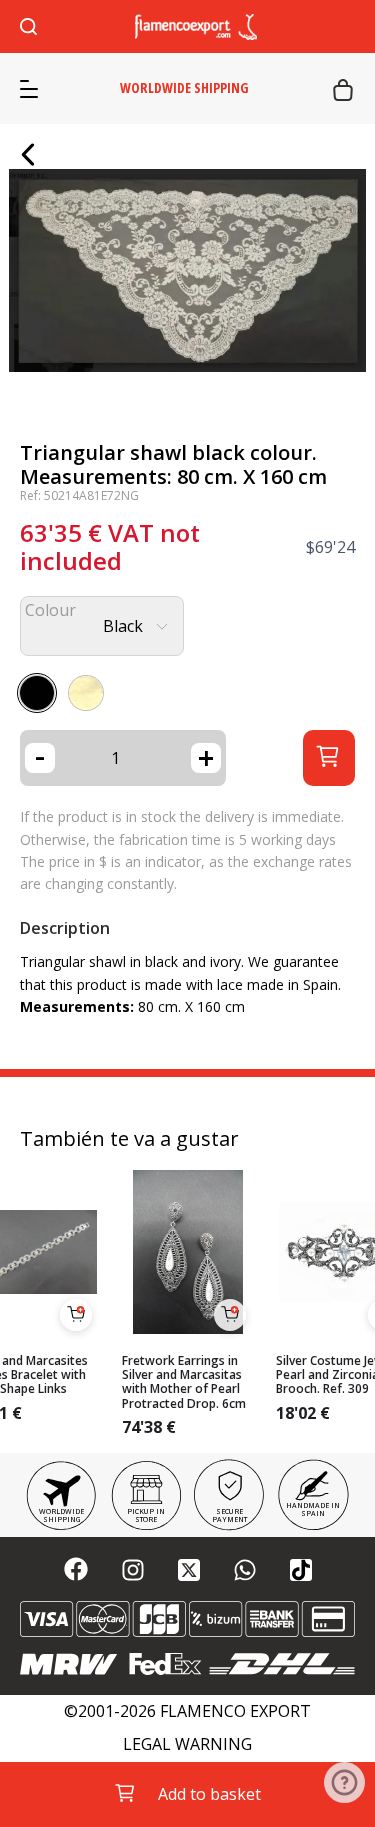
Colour (50, 610)
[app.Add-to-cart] (76, 1315)
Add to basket (209, 1794)
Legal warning (187, 1744)
